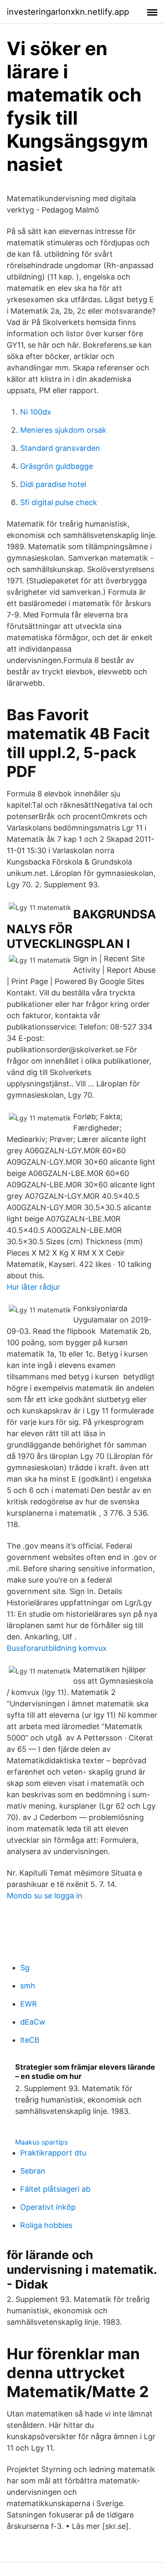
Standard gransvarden (60, 448)
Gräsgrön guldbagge (57, 466)
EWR (29, 2004)
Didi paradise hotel (53, 484)
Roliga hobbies (46, 2225)
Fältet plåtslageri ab (55, 2189)
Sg (25, 1968)
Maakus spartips (41, 2142)
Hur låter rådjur (33, 1287)
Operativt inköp (48, 2207)
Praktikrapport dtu (53, 2153)
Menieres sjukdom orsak (63, 430)
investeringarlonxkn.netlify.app (68, 12)
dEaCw (33, 2022)
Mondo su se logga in (45, 1896)
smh (28, 1986)
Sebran (33, 2171)
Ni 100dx (36, 412)
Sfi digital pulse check (59, 502)
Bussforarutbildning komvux (57, 1648)
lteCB (30, 2040)
